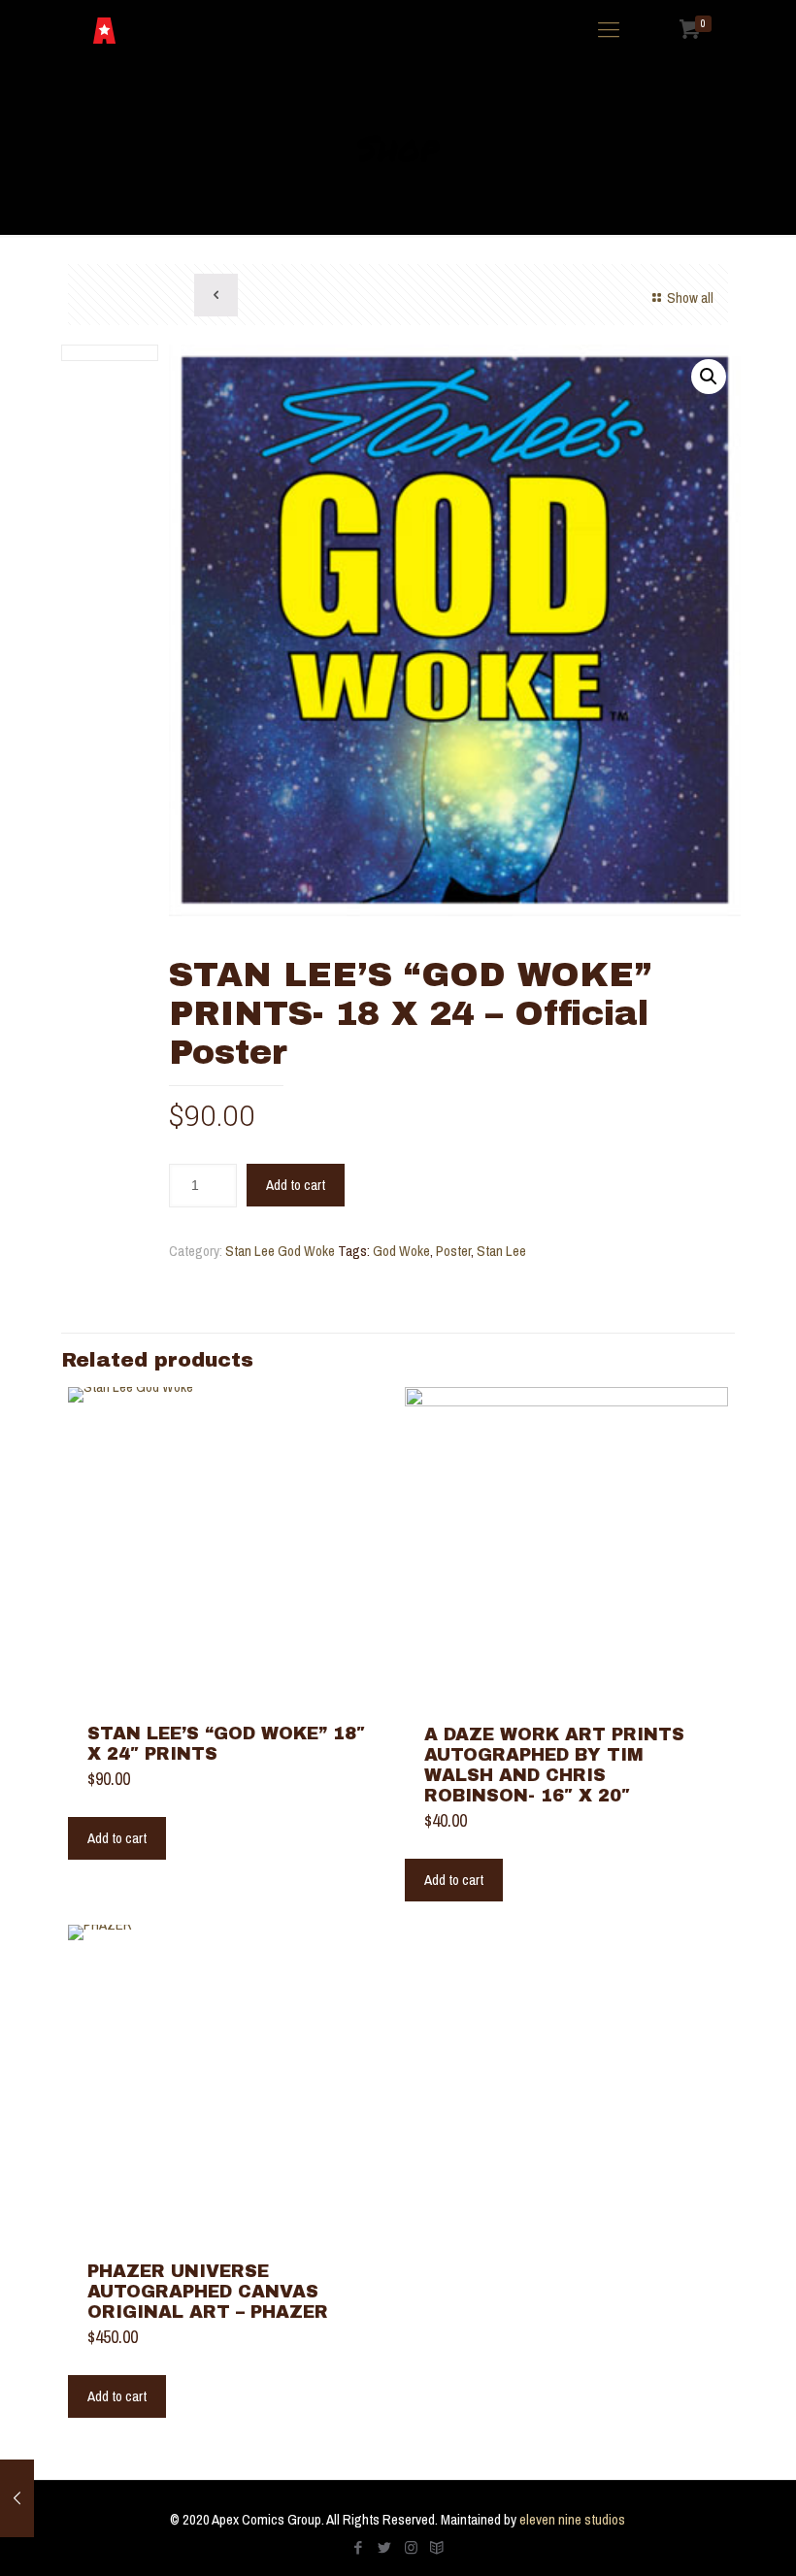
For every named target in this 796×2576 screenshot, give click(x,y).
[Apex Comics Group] (104, 29)
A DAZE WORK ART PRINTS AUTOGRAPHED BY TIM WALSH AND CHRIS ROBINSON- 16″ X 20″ (554, 1765)
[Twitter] (385, 2547)
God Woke (401, 1251)
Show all (690, 297)
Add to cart (296, 1185)
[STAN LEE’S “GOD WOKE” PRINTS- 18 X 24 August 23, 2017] (17, 2498)
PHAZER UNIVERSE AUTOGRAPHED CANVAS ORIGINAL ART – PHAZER (208, 2292)
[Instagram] (411, 2547)
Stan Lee (501, 1251)
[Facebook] (359, 2547)
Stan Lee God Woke (280, 1251)
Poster (453, 1251)
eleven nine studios (572, 2519)
